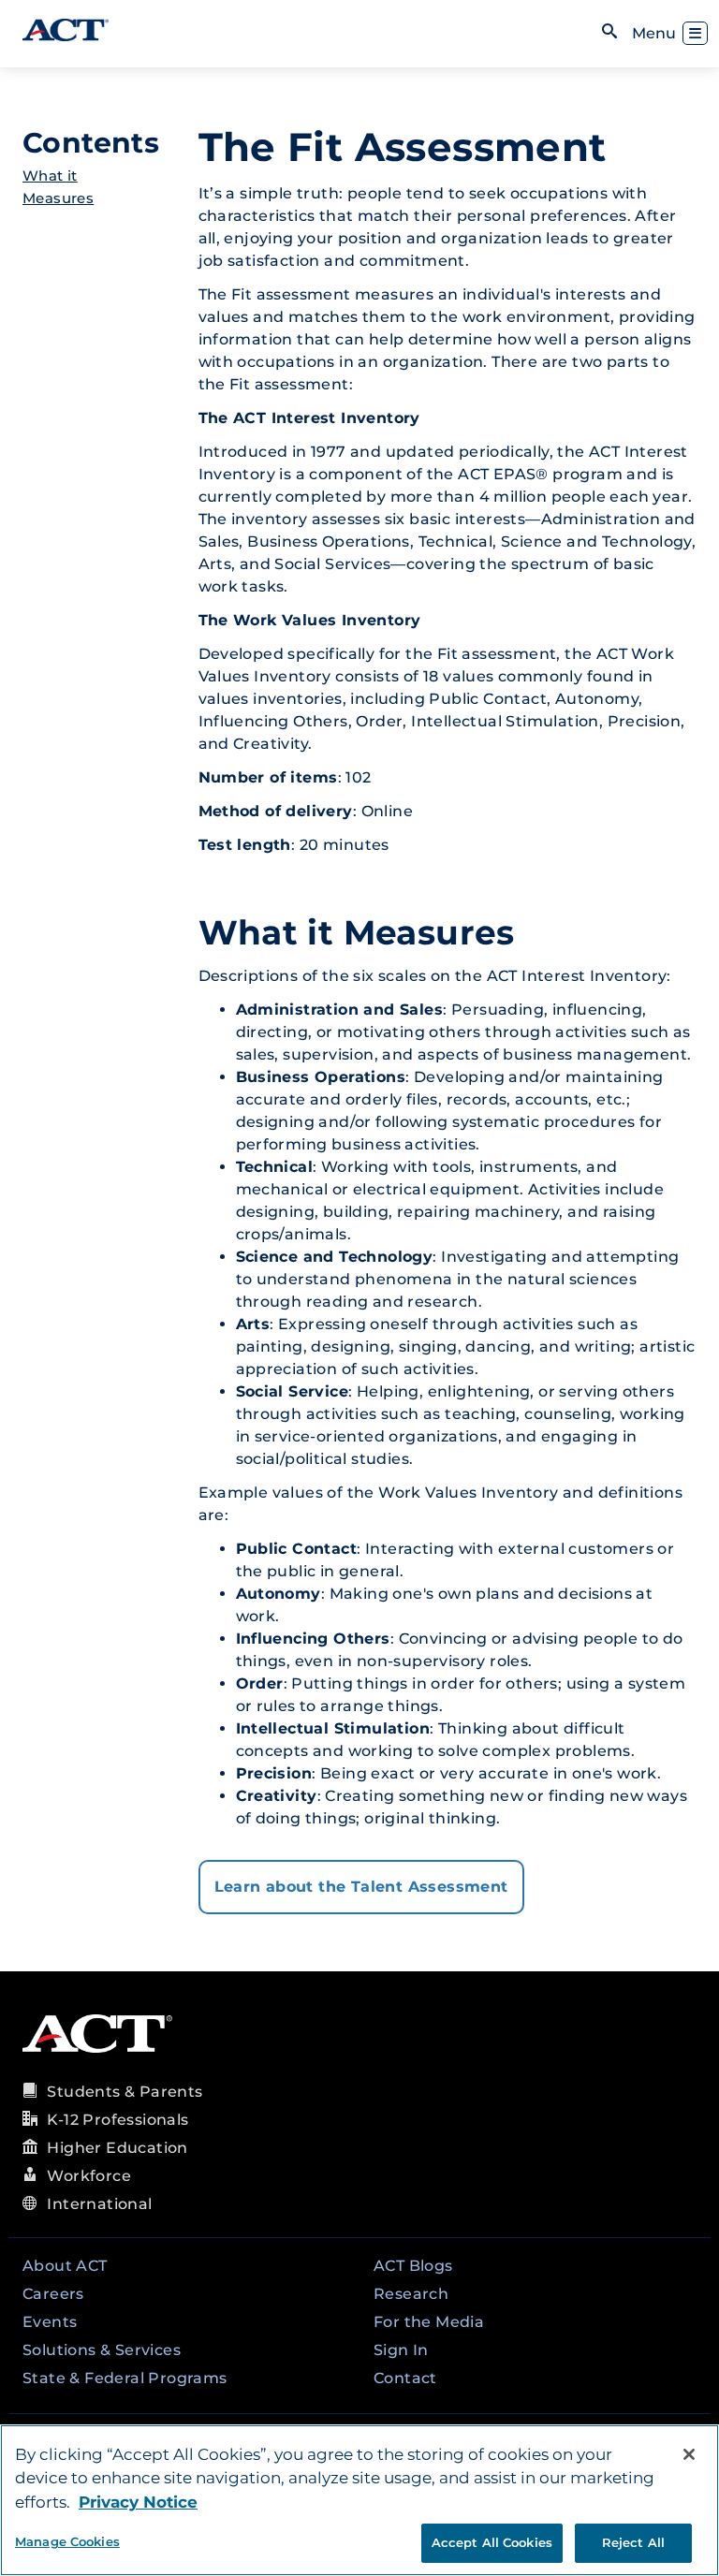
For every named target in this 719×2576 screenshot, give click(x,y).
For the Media (429, 2322)
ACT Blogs (413, 2266)
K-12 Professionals (117, 2120)
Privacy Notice (138, 2502)
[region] (359, 2500)
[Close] (689, 2454)
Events (50, 2322)
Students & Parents (125, 2092)
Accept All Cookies (492, 2542)
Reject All (633, 2542)
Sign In (401, 2350)
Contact (405, 2378)
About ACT (65, 2266)
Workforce (89, 2176)
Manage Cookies (67, 2541)
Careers (53, 2294)
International (99, 2204)
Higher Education (117, 2148)
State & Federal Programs (125, 2378)
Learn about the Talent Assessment (361, 1887)
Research (411, 2294)
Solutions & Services (102, 2350)
